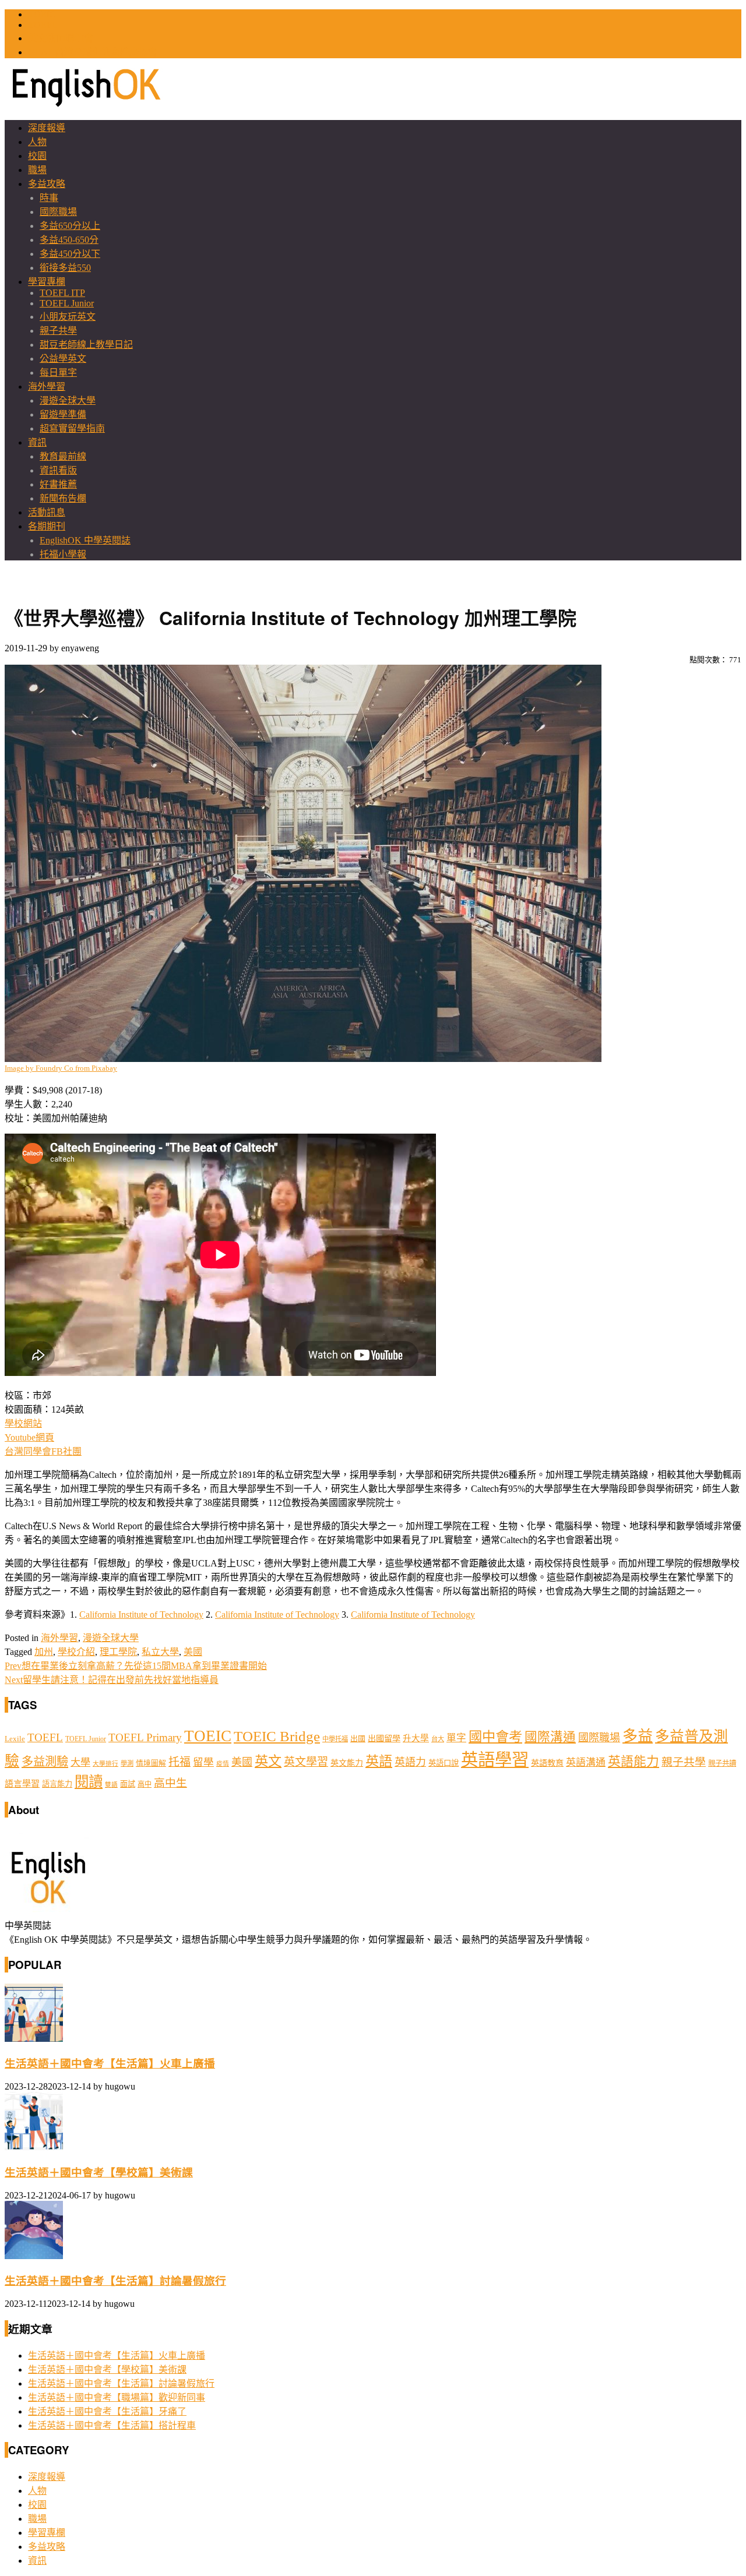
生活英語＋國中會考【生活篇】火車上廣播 (110, 2064)
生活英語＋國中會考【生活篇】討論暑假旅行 (115, 2281)
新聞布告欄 (63, 498)
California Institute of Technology (141, 1615)
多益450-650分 (69, 240)
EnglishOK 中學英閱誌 (85, 540)
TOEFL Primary (145, 1737)
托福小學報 (63, 554)
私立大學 (160, 1652)
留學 (203, 1762)
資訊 (37, 442)
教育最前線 (63, 456)
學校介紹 (76, 1652)
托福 (180, 1762)
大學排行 (105, 1764)
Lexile (15, 1739)
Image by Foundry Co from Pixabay (61, 1068)
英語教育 (547, 1763)
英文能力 (347, 1763)
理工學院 (118, 1652)
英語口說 (444, 1763)
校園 (37, 156)
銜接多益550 (65, 268)
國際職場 (58, 212)
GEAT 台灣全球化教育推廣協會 (93, 52)
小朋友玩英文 (68, 317)
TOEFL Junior (67, 303)
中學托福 (335, 1739)
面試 (128, 1784)
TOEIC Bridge (277, 1736)
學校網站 (23, 1423)
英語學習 (495, 1760)
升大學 (416, 1738)
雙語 (111, 1785)
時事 (49, 198)
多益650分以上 (70, 226)
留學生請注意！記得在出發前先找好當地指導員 (112, 1680)
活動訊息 (47, 512)
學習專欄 (47, 282)
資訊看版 (58, 470)
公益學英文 (63, 359)
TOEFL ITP (62, 293)
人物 (37, 142)
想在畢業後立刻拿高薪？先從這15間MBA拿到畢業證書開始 (136, 1666)
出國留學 (384, 1738)
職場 (37, 170)
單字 (456, 1738)
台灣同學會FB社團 (43, 1451)
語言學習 (22, 1784)
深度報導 (47, 128)
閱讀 (89, 1782)
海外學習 (47, 387)
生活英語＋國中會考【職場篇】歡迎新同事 (117, 2397)
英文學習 (306, 1762)
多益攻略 (47, 184)
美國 (193, 1652)
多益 (638, 1736)
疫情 (223, 1764)
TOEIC (42, 14)
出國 (358, 1739)
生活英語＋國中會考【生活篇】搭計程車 (112, 2425)
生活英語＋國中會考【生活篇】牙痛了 (107, 2411)
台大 (438, 1739)
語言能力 (57, 1784)
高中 (145, 1784)
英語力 (410, 1762)
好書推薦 (58, 484)
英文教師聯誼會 (61, 38)
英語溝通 (586, 1762)
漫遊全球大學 (68, 400)
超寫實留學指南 (72, 428)
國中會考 (495, 1737)
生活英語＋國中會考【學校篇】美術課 (99, 2173)
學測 (127, 1763)
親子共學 (58, 331)
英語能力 (634, 1762)
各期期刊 (47, 526)
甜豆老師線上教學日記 (86, 345)
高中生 (170, 1783)
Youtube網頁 (29, 1437)
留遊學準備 (63, 414)
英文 (268, 1761)
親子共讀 (722, 1763)
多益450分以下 (70, 254)
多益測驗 (45, 1762)
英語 (379, 1761)
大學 (80, 1762)
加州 (44, 1652)
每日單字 (58, 373)
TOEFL (43, 25)
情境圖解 (151, 1763)
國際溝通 (550, 1737)
